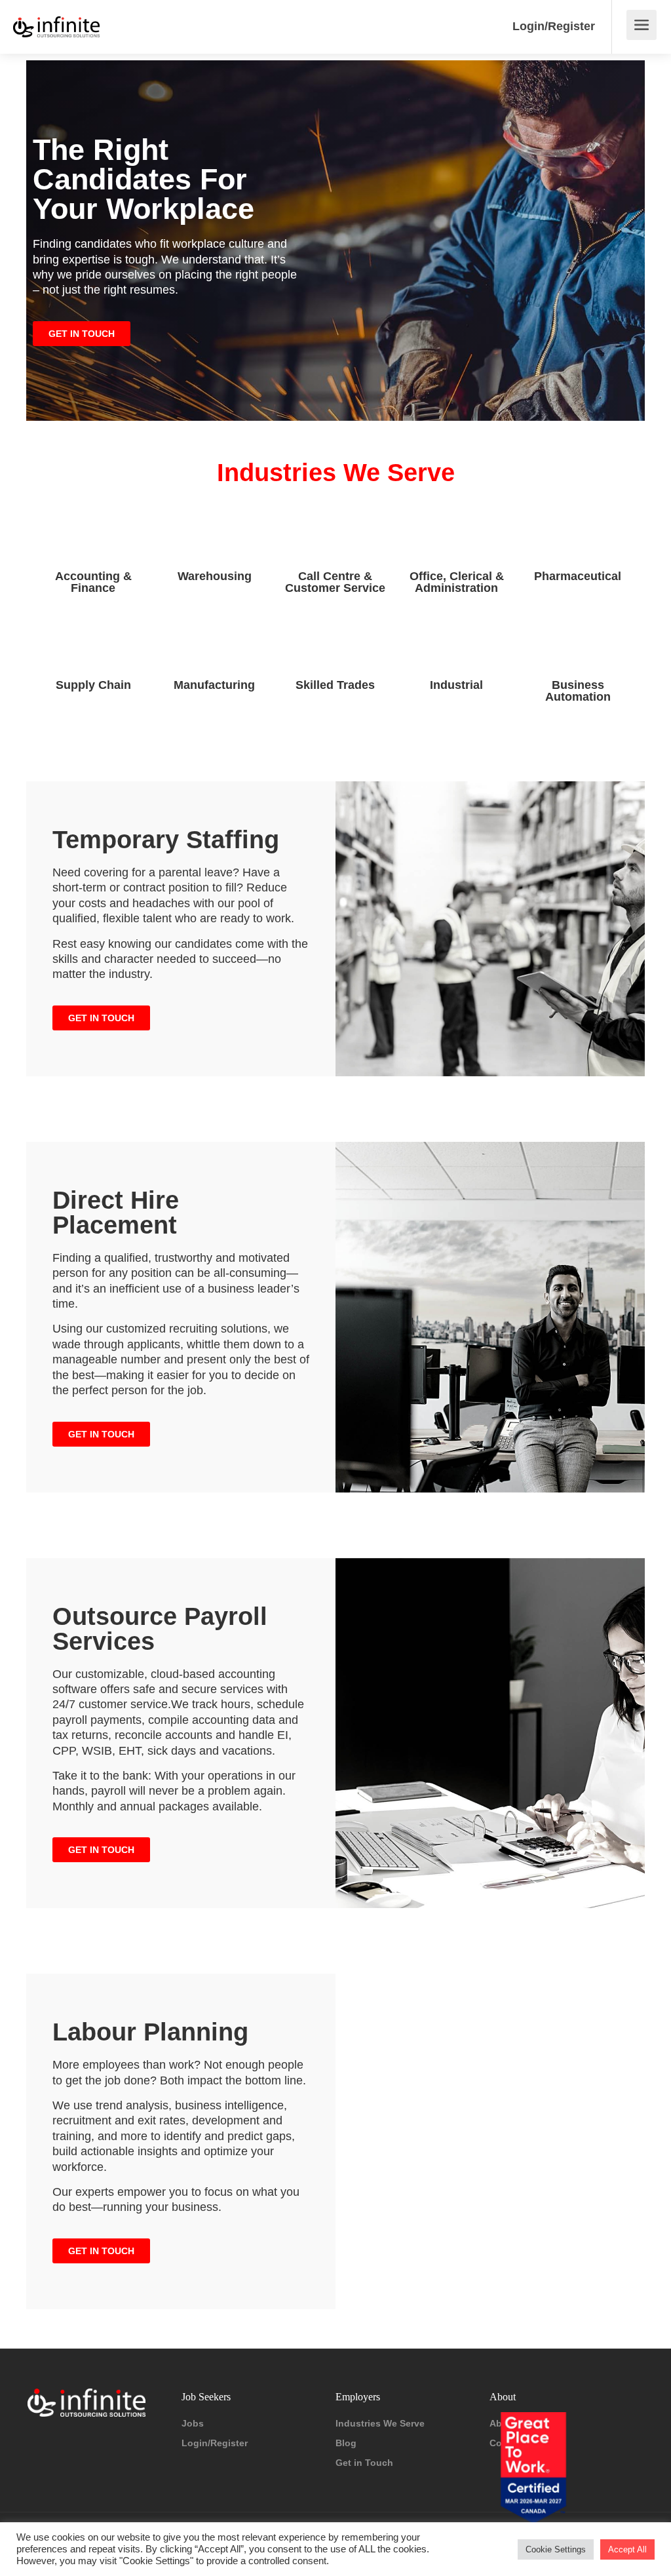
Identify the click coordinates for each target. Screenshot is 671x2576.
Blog (346, 2443)
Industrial (456, 685)
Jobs (193, 2423)
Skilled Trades (335, 685)
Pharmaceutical (578, 576)
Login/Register (554, 26)
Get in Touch (364, 2463)
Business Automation (578, 691)
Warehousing (215, 576)
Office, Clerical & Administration (457, 582)
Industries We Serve (380, 2423)
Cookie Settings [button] (556, 2549)
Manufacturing (214, 685)
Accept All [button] (627, 2549)
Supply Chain (93, 685)
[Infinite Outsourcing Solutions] (56, 17)
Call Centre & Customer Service (335, 582)
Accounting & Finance (93, 582)
